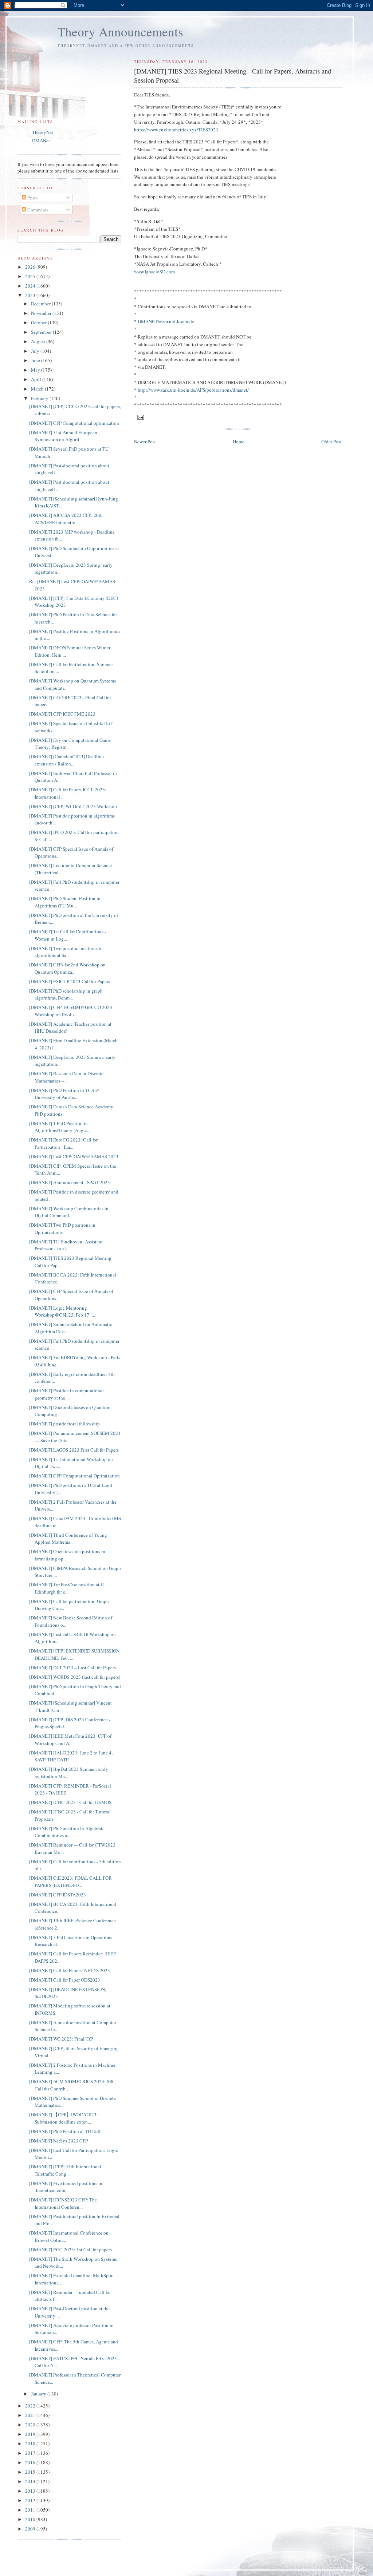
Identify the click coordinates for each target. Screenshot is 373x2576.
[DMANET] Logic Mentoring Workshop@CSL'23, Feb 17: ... (62, 1311)
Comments (37, 210)
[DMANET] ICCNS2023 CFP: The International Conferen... (63, 2203)
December (41, 304)
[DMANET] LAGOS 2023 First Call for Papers (74, 1450)
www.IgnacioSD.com (154, 272)
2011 (31, 2510)
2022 (31, 2406)
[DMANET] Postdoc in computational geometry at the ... (66, 1394)
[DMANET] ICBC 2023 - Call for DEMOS (70, 1802)
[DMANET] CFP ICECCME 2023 (62, 714)
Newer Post (145, 442)
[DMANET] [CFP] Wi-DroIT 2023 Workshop (73, 806)
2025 (31, 276)
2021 (31, 2415)
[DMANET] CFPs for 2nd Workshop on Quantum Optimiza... (67, 968)
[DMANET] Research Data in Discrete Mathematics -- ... (66, 1077)
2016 (31, 2462)
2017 (31, 2453)
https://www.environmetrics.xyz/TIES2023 (176, 130)
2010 (31, 2519)
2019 (31, 2434)
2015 (31, 2472)
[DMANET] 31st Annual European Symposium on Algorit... (63, 436)
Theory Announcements (120, 31)
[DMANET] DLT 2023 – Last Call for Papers (72, 1667)
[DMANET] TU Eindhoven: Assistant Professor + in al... (66, 1245)
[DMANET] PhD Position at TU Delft (66, 2131)
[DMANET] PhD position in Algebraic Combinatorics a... (67, 1832)
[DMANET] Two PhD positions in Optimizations (62, 1228)
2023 (31, 295)
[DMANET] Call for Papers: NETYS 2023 (70, 1970)
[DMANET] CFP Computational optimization (74, 423)
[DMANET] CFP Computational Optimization (74, 1476)
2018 (31, 2444)
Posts (32, 198)
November (42, 313)
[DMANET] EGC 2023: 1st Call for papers (70, 2249)
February (40, 398)
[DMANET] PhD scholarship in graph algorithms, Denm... (66, 994)
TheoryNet (43, 132)
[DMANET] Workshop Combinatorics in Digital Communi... (69, 1212)
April (37, 379)
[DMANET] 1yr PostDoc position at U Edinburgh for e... (66, 1588)
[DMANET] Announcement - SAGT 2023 (70, 1182)
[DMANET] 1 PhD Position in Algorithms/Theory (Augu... (59, 1127)
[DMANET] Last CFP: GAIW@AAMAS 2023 (74, 1156)
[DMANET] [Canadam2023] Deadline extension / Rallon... (66, 760)
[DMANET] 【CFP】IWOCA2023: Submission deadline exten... (64, 2118)
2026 (31, 267)
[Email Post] (140, 417)
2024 (31, 286)
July (36, 351)
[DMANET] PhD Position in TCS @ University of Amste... (64, 1094)
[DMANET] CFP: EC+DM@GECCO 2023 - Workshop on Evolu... (72, 1011)
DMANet (41, 141)
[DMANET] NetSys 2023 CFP (58, 2141)
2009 (31, 2529)
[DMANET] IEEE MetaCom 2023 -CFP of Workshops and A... (70, 1740)
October (39, 323)
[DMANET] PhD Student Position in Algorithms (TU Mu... (65, 902)
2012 (31, 2500)
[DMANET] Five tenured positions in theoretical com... (66, 2187)
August (39, 341)
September (42, 332)
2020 (31, 2425)
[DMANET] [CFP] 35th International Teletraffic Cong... (65, 2170)
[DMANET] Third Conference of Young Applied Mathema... (68, 1539)
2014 (31, 2481)
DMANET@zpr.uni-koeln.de (166, 321)
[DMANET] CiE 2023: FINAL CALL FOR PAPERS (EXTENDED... (70, 1881)
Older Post (331, 442)
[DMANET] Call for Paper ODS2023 (65, 1980)
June (36, 360)
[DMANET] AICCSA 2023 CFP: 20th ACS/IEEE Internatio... (66, 519)
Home (239, 442)
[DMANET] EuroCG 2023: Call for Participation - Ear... (63, 1143)
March (38, 389)
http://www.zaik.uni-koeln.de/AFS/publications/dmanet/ (193, 390)
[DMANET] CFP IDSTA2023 (58, 1895)
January (39, 2394)
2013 (31, 2491)
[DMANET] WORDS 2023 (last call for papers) (75, 1677)
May (36, 370)
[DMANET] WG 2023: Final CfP (61, 2039)
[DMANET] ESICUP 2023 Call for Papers (70, 981)
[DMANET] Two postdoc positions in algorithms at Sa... (66, 952)
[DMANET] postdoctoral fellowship (64, 1424)
